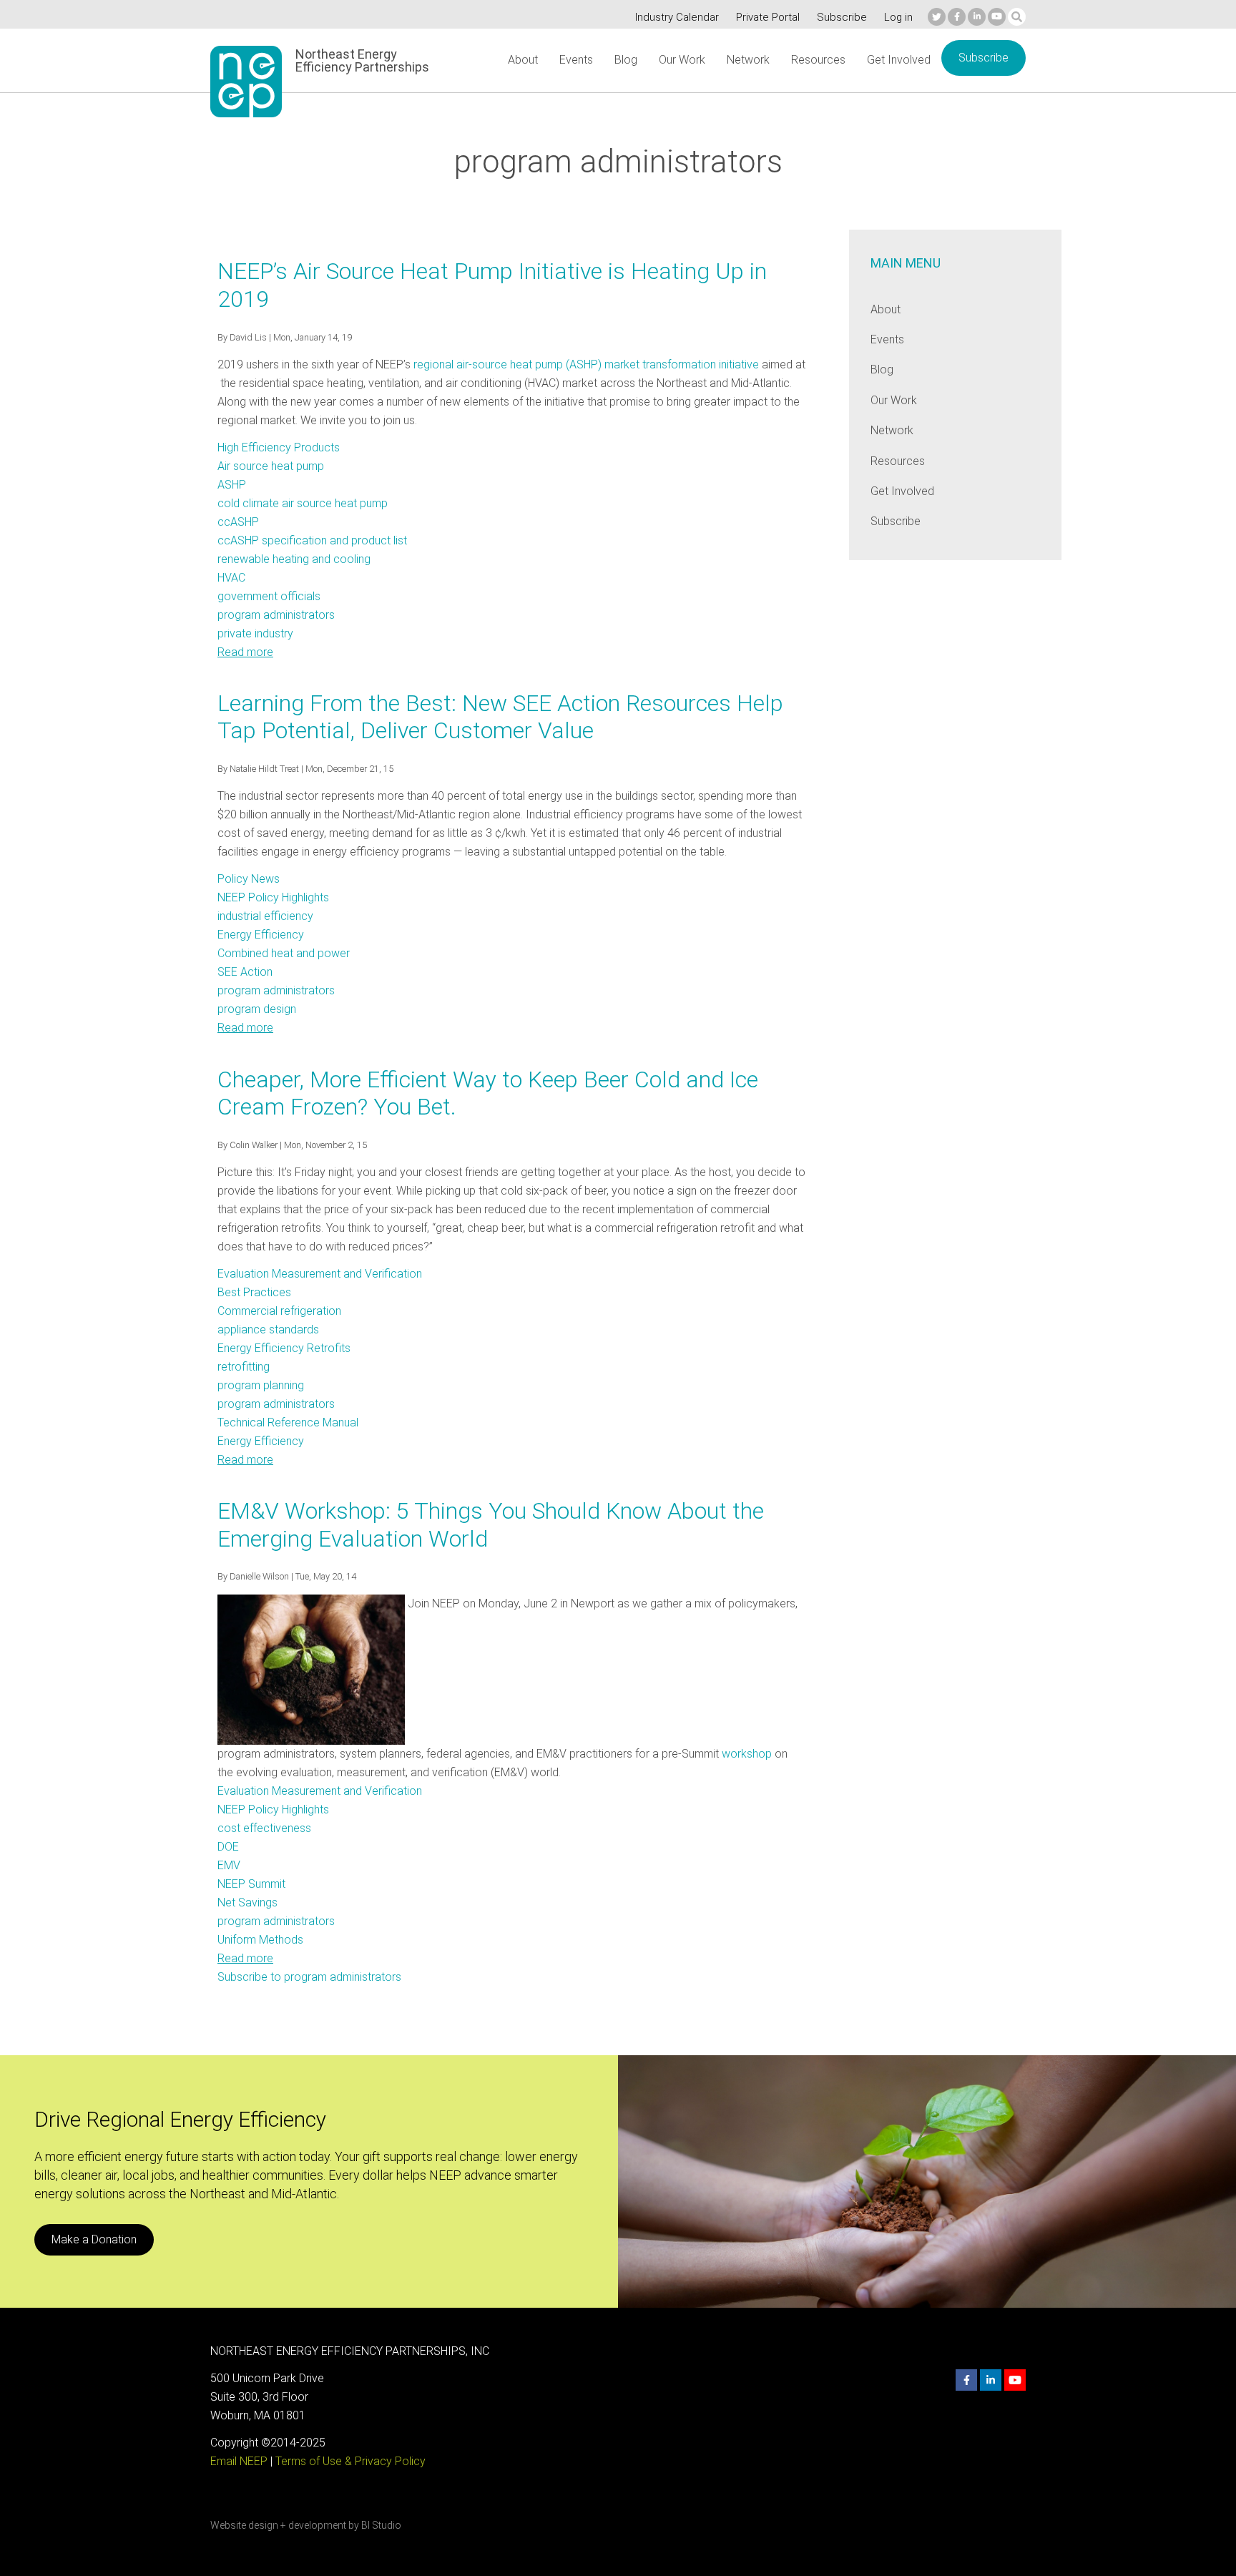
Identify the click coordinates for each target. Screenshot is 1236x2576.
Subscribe (842, 17)
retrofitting (244, 1367)
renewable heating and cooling (294, 559)
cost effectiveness (264, 1828)
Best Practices (254, 1292)
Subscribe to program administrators (309, 1977)
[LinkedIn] (977, 17)
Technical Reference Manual (288, 1422)
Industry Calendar (677, 17)
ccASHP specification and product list (312, 540)
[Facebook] (957, 17)
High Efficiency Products (279, 447)
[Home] (246, 82)
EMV (229, 1865)
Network (748, 60)
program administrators (276, 615)
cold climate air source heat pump (303, 503)
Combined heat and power (284, 953)
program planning (261, 1385)
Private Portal (768, 17)
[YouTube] (997, 17)
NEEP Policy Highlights (273, 897)
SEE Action (245, 972)
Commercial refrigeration (279, 1311)
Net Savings (247, 1902)
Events (576, 60)
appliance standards (268, 1329)
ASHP (232, 485)
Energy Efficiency (261, 935)
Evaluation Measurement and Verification (320, 1274)
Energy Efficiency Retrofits (284, 1348)
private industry (255, 633)
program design (257, 1009)
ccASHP (238, 522)
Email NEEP (239, 2461)
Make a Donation (94, 2239)
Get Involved (899, 60)
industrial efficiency (265, 916)
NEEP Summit (251, 1884)
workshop (747, 1754)
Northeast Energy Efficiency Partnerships (362, 61)
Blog (626, 60)
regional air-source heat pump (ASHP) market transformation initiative (586, 364)
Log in (898, 17)
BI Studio (381, 2525)
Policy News (249, 879)
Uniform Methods (260, 1940)
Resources (818, 60)
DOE (228, 1847)
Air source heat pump (271, 466)
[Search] (1017, 17)
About (523, 60)
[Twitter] (937, 17)
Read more (245, 652)
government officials (269, 596)
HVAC (231, 578)
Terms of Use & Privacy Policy (350, 2461)
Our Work (682, 60)
